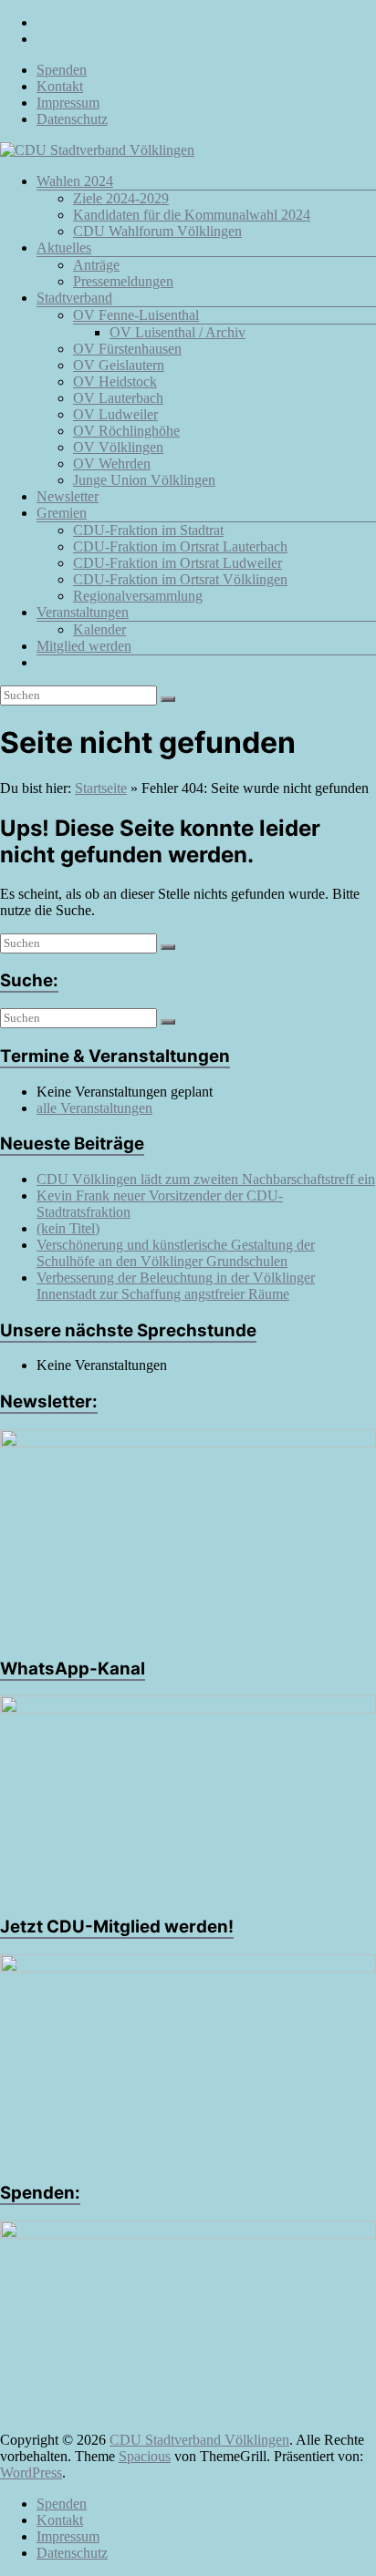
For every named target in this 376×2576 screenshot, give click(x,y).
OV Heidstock (115, 381)
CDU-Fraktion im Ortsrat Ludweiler (178, 563)
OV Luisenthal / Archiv (178, 332)
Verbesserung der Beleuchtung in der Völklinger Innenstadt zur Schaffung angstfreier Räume (176, 1286)
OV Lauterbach (118, 398)
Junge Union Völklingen (144, 480)
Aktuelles (64, 247)
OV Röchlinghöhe (126, 431)
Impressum (68, 103)
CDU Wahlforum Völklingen (157, 231)
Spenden (62, 70)
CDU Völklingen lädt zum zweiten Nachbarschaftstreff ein (206, 1179)
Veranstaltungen (83, 612)
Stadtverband (74, 298)
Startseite (101, 788)
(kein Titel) (68, 1228)
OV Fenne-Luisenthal (136, 315)
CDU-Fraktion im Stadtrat (148, 530)
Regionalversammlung (138, 596)
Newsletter (68, 496)
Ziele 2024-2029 (121, 198)
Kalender (99, 629)
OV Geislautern (119, 365)
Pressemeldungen (123, 281)
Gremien (62, 513)
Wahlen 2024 (75, 181)
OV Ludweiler (115, 414)
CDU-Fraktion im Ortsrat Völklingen (180, 579)
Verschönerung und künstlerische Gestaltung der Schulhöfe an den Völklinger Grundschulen (176, 1253)
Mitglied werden (84, 646)
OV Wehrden (112, 464)
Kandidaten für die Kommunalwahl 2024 (192, 215)
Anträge (96, 265)
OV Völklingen (118, 447)
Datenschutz (72, 119)
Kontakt (60, 86)
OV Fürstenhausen (127, 349)
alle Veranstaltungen (94, 1108)
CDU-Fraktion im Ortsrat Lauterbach (180, 546)
